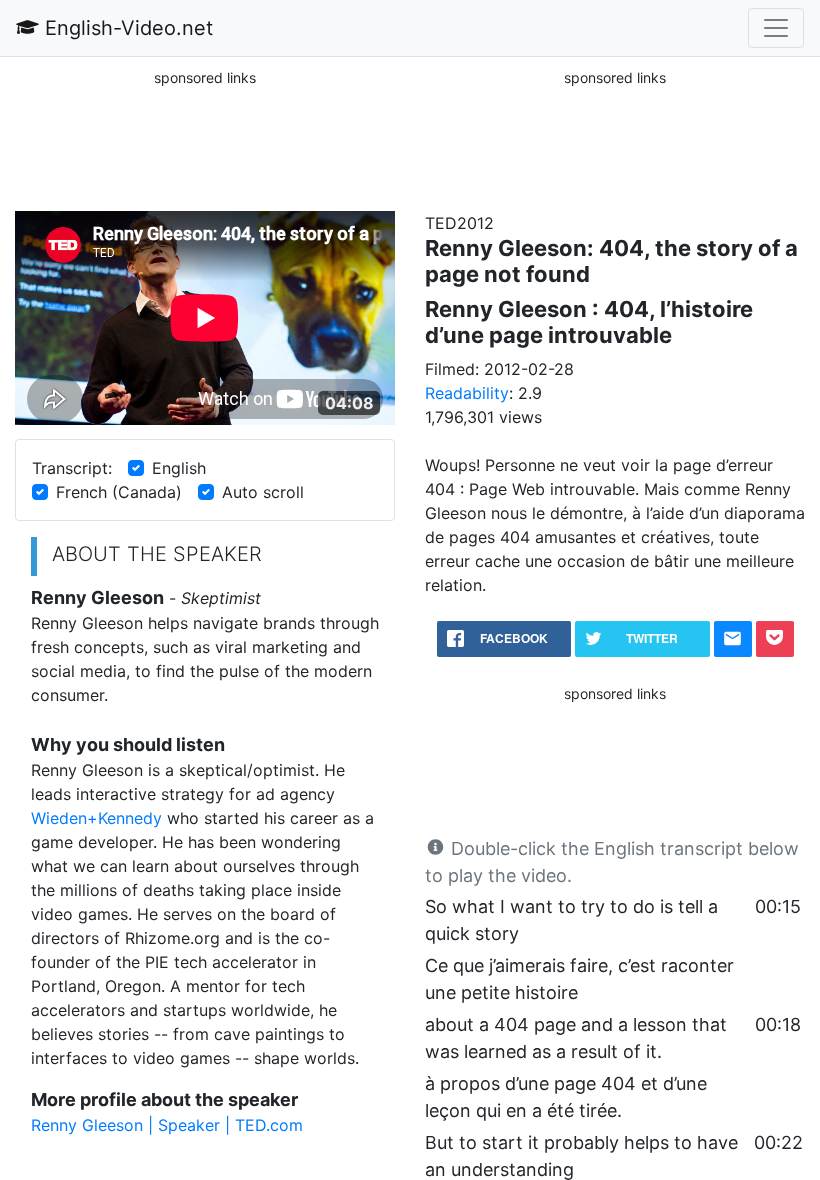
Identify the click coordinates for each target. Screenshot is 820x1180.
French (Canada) (119, 492)
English (179, 468)
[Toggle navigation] (776, 28)
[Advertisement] (205, 139)
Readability (467, 393)
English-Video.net (126, 28)
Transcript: (72, 468)
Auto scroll (263, 492)
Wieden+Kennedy (96, 818)
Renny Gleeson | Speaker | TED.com (167, 1125)
